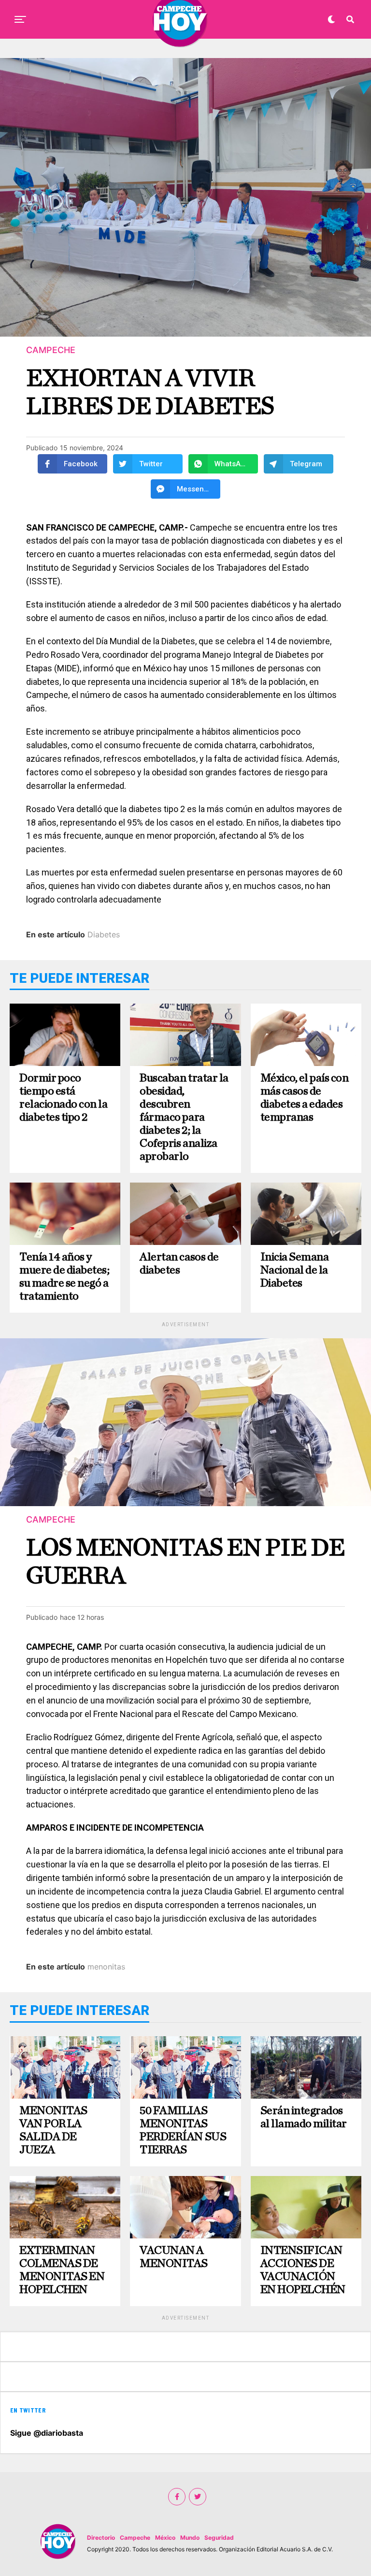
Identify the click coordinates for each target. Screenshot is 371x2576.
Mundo (190, 2538)
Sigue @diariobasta (47, 2433)
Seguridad (219, 2538)
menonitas (106, 1967)
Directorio (101, 2538)
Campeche (135, 2538)
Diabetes (104, 934)
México (165, 2538)
